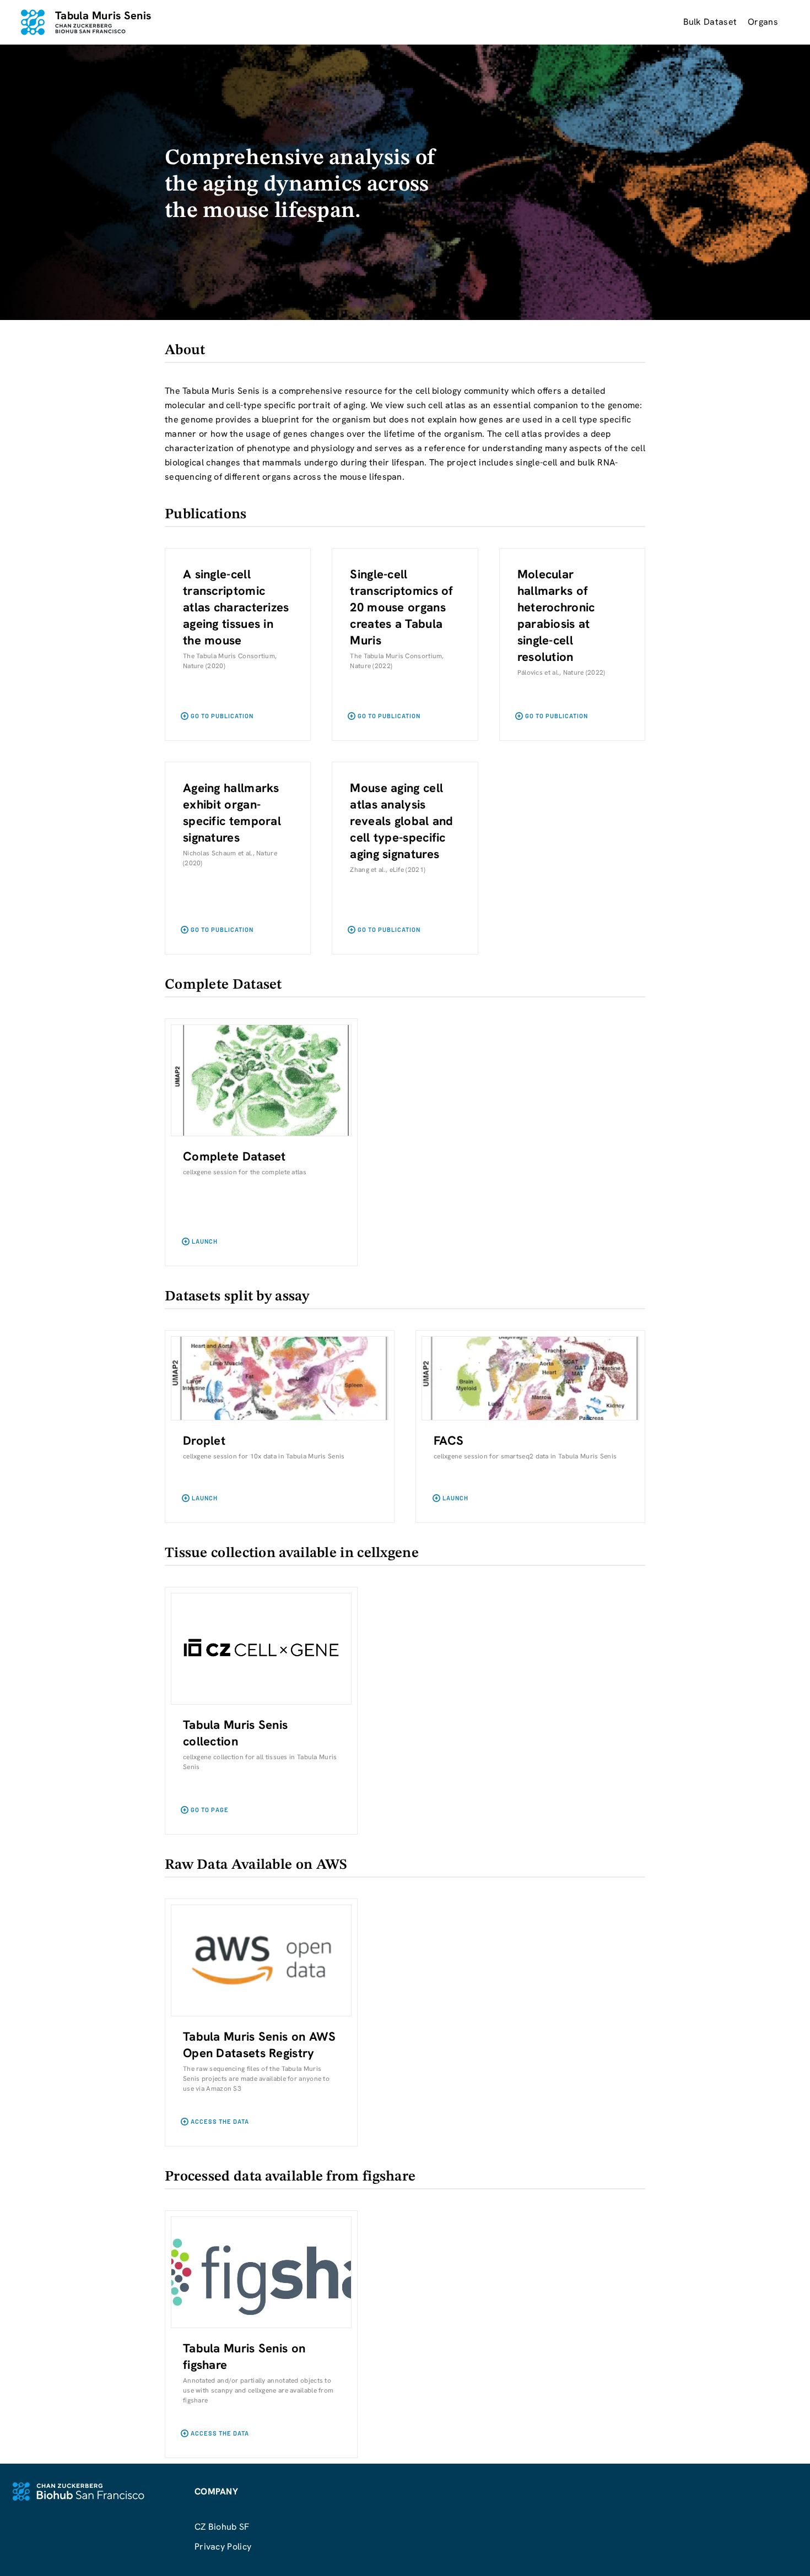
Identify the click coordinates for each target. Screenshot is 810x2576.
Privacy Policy (223, 2547)
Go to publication (222, 716)
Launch (205, 1241)
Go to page (210, 1810)
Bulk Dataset (710, 22)
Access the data (220, 2121)
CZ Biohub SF (222, 2527)
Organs (763, 22)
